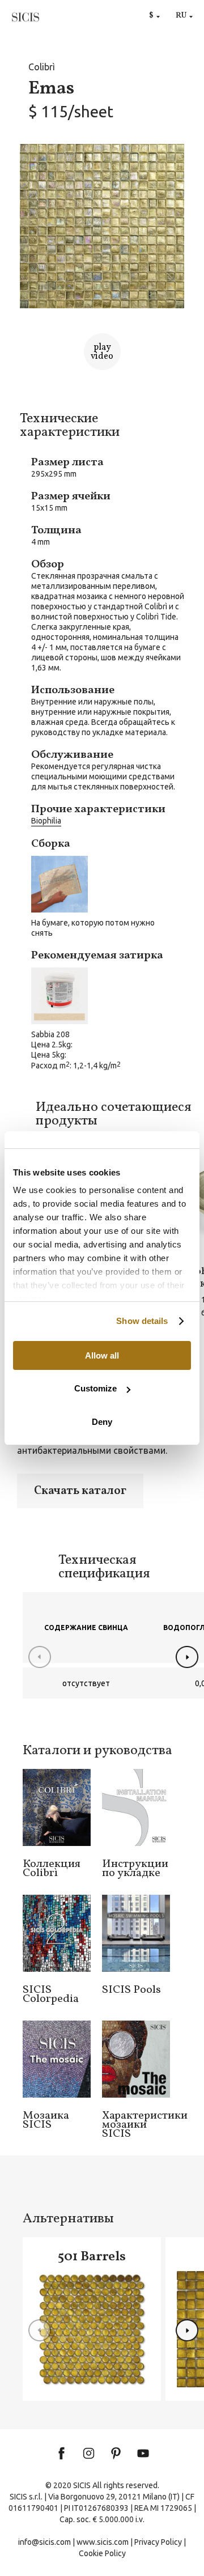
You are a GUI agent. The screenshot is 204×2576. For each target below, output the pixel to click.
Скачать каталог (80, 1491)
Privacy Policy (158, 2542)
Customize (95, 1388)
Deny (102, 1422)
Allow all (102, 1355)
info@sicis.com (44, 2542)
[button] (187, 1657)
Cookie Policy (102, 2553)
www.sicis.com (103, 2542)
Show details (142, 1321)
